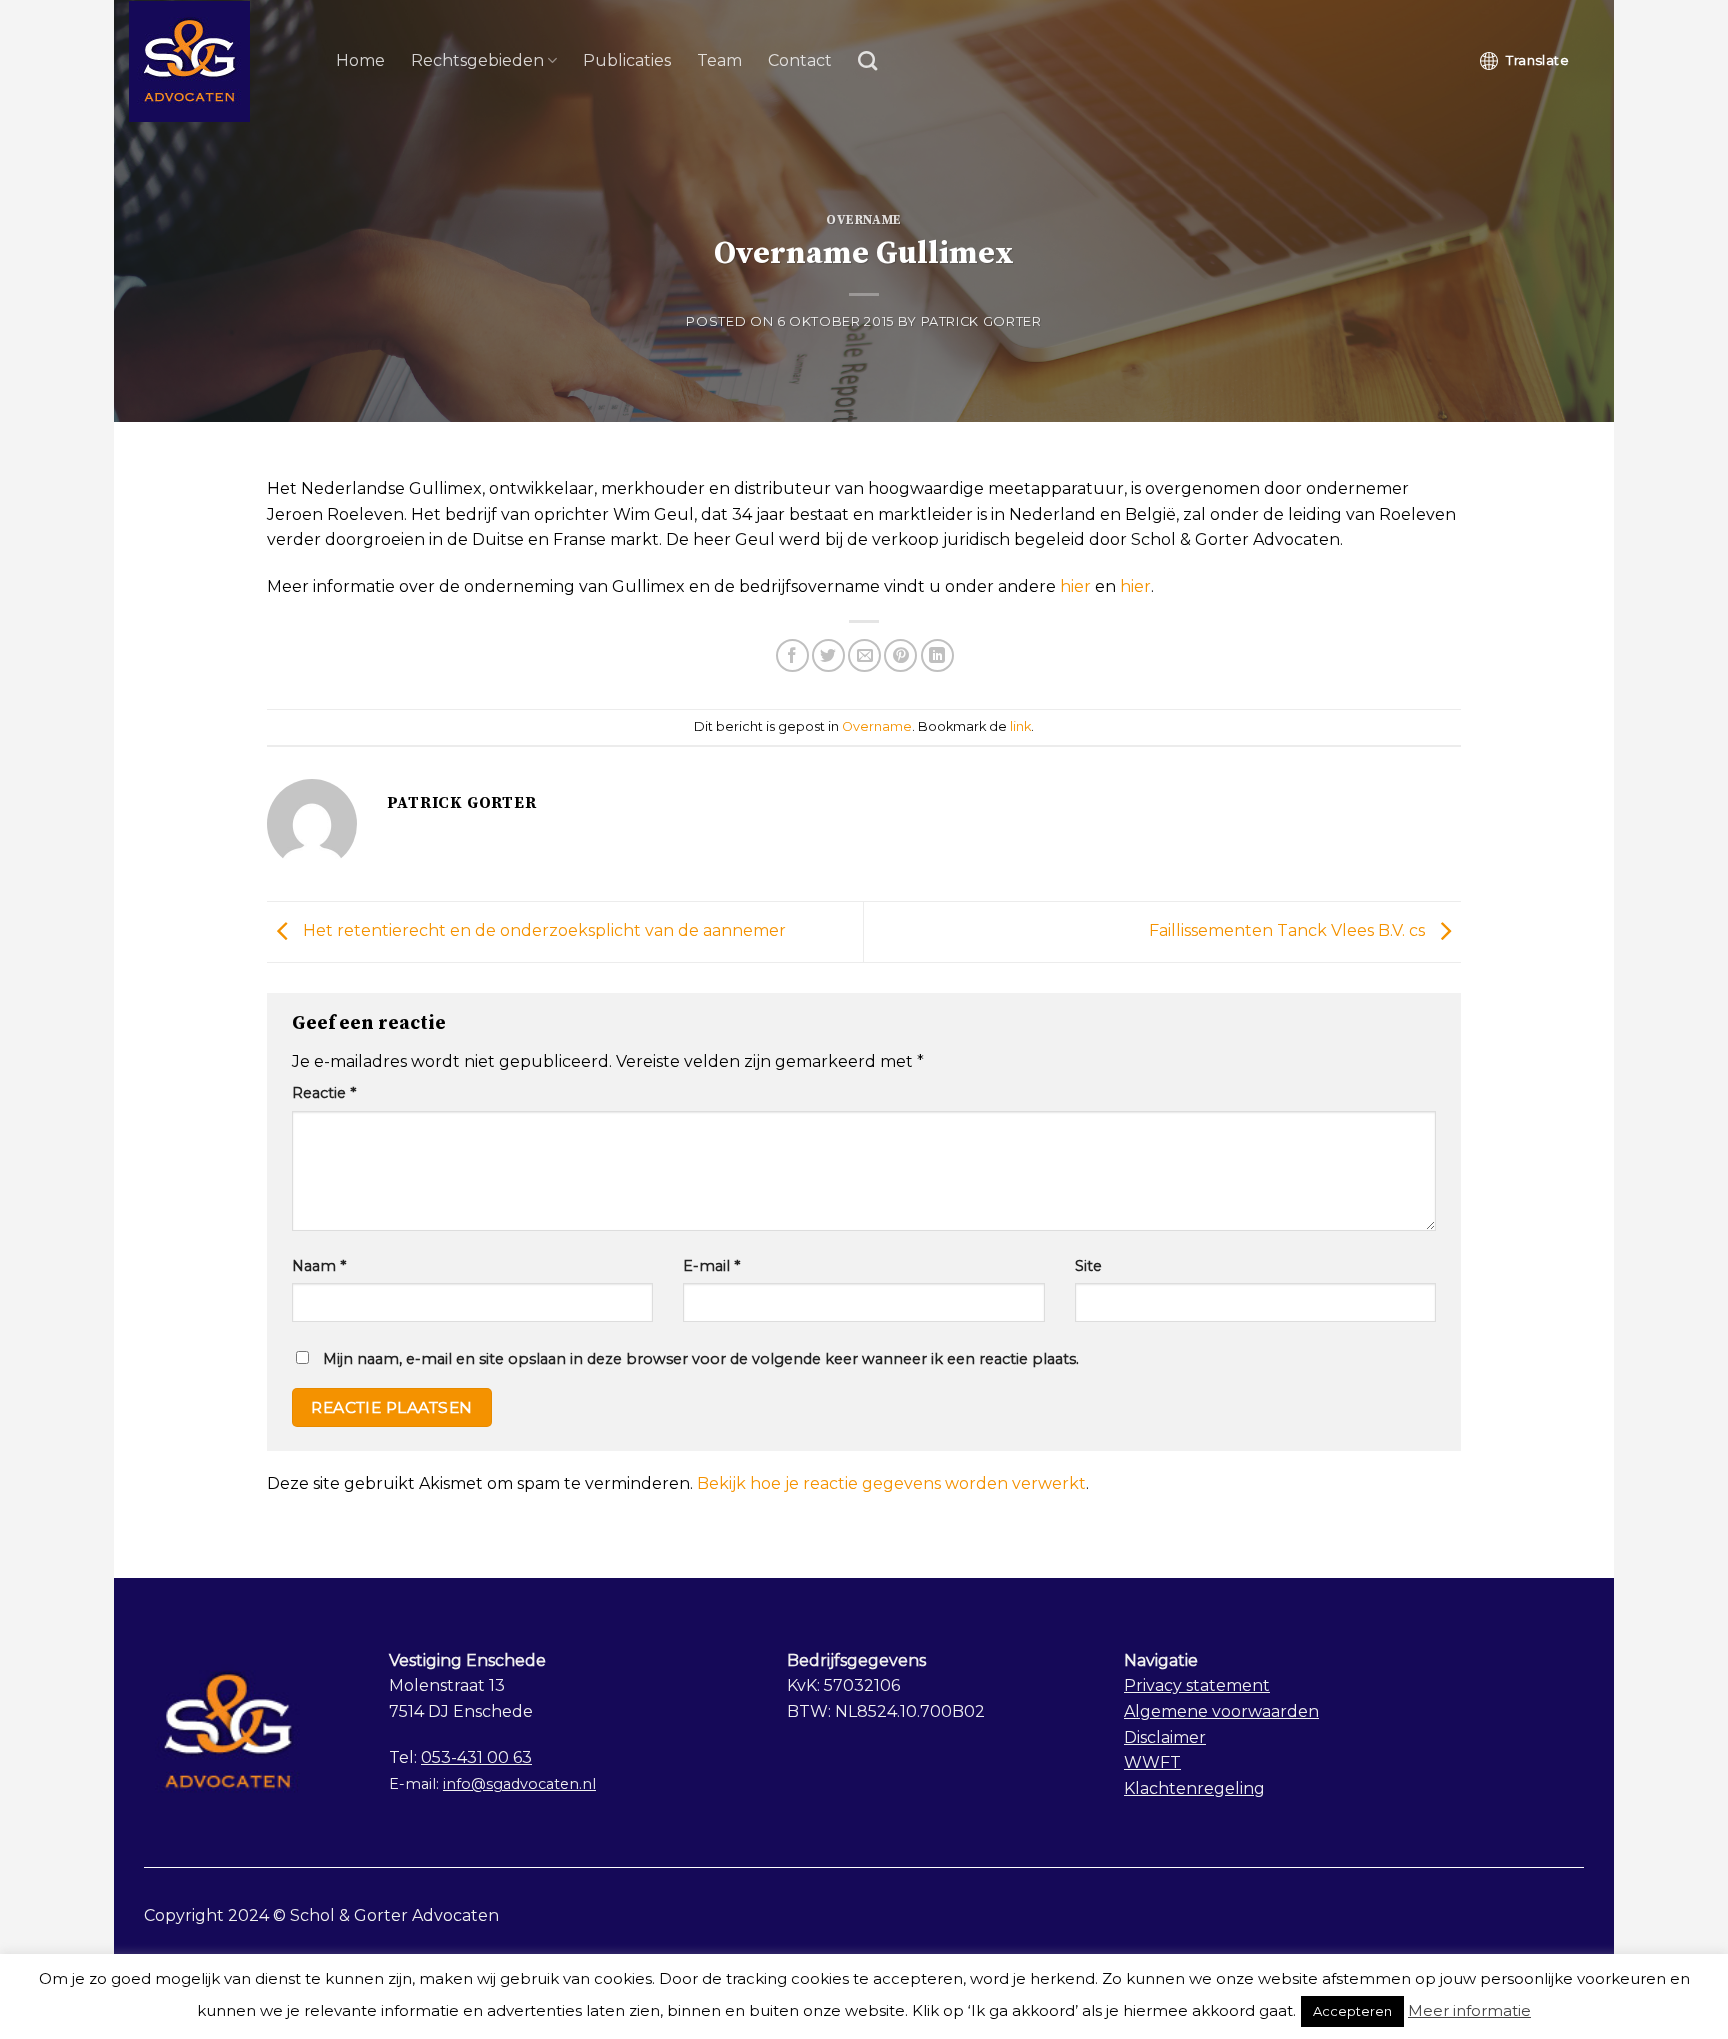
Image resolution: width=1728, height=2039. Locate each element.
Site (1088, 1266)
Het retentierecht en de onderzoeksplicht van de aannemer (542, 930)
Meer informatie (1469, 2010)
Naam (319, 1266)
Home (360, 60)
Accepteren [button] (1352, 2011)
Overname (864, 220)
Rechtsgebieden (477, 60)
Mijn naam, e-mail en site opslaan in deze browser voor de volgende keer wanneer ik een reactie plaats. (701, 1359)
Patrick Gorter (981, 321)
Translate (1537, 60)
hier (1075, 586)
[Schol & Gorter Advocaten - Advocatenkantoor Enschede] (217, 61)
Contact (800, 60)
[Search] (867, 60)
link (1020, 726)
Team (719, 60)
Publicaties (627, 60)
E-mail (711, 1266)
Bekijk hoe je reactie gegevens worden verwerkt (891, 1483)
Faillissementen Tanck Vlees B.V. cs (1289, 930)
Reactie (324, 1093)
